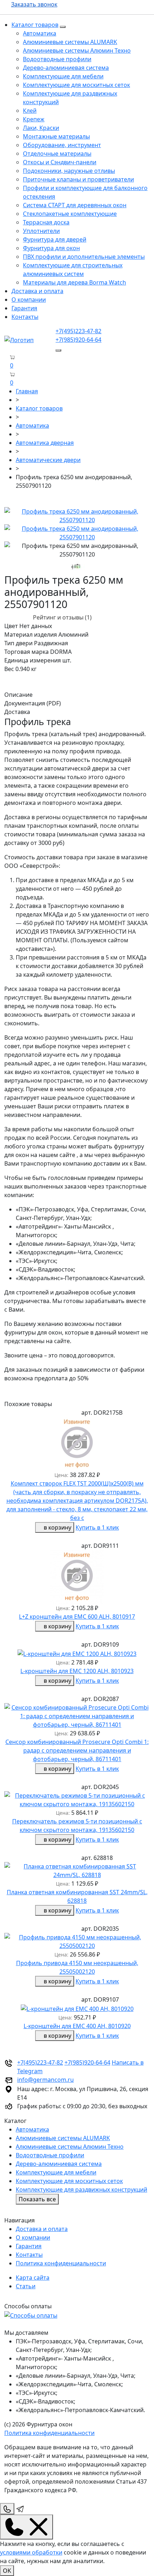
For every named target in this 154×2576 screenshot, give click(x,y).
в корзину (57, 1527)
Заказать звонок (34, 4)
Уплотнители (41, 231)
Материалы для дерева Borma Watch (74, 282)
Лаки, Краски (41, 128)
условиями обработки (31, 2552)
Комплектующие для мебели (63, 76)
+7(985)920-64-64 (78, 340)
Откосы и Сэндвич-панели (60, 162)
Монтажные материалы (56, 136)
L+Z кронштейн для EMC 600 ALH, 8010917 (77, 1617)
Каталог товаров (35, 25)
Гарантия (24, 308)
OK (7, 2571)
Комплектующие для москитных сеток (76, 85)
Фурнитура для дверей (55, 239)
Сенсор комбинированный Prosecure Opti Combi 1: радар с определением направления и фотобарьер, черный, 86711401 (77, 1750)
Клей (30, 111)
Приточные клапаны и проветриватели (78, 179)
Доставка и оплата (37, 291)
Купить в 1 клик (97, 1527)
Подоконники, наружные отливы (69, 171)
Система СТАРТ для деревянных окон (75, 205)
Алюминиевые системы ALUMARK (70, 42)
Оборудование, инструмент (62, 145)
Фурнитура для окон (51, 248)
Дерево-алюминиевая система (66, 68)
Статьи (26, 2286)
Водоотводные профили (57, 59)
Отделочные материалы (57, 154)
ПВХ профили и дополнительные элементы (84, 257)
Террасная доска (46, 222)
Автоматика (40, 33)
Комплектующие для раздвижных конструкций (81, 2189)
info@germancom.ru (45, 2080)
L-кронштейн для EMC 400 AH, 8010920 (77, 2026)
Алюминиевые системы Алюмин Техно (77, 50)
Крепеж (34, 119)
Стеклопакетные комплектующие (70, 214)
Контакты (25, 317)
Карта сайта (33, 2278)
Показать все (37, 2199)
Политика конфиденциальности (61, 2263)
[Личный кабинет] (6, 383)
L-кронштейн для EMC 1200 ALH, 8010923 (77, 1671)
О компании (29, 300)
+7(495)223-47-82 (78, 331)
